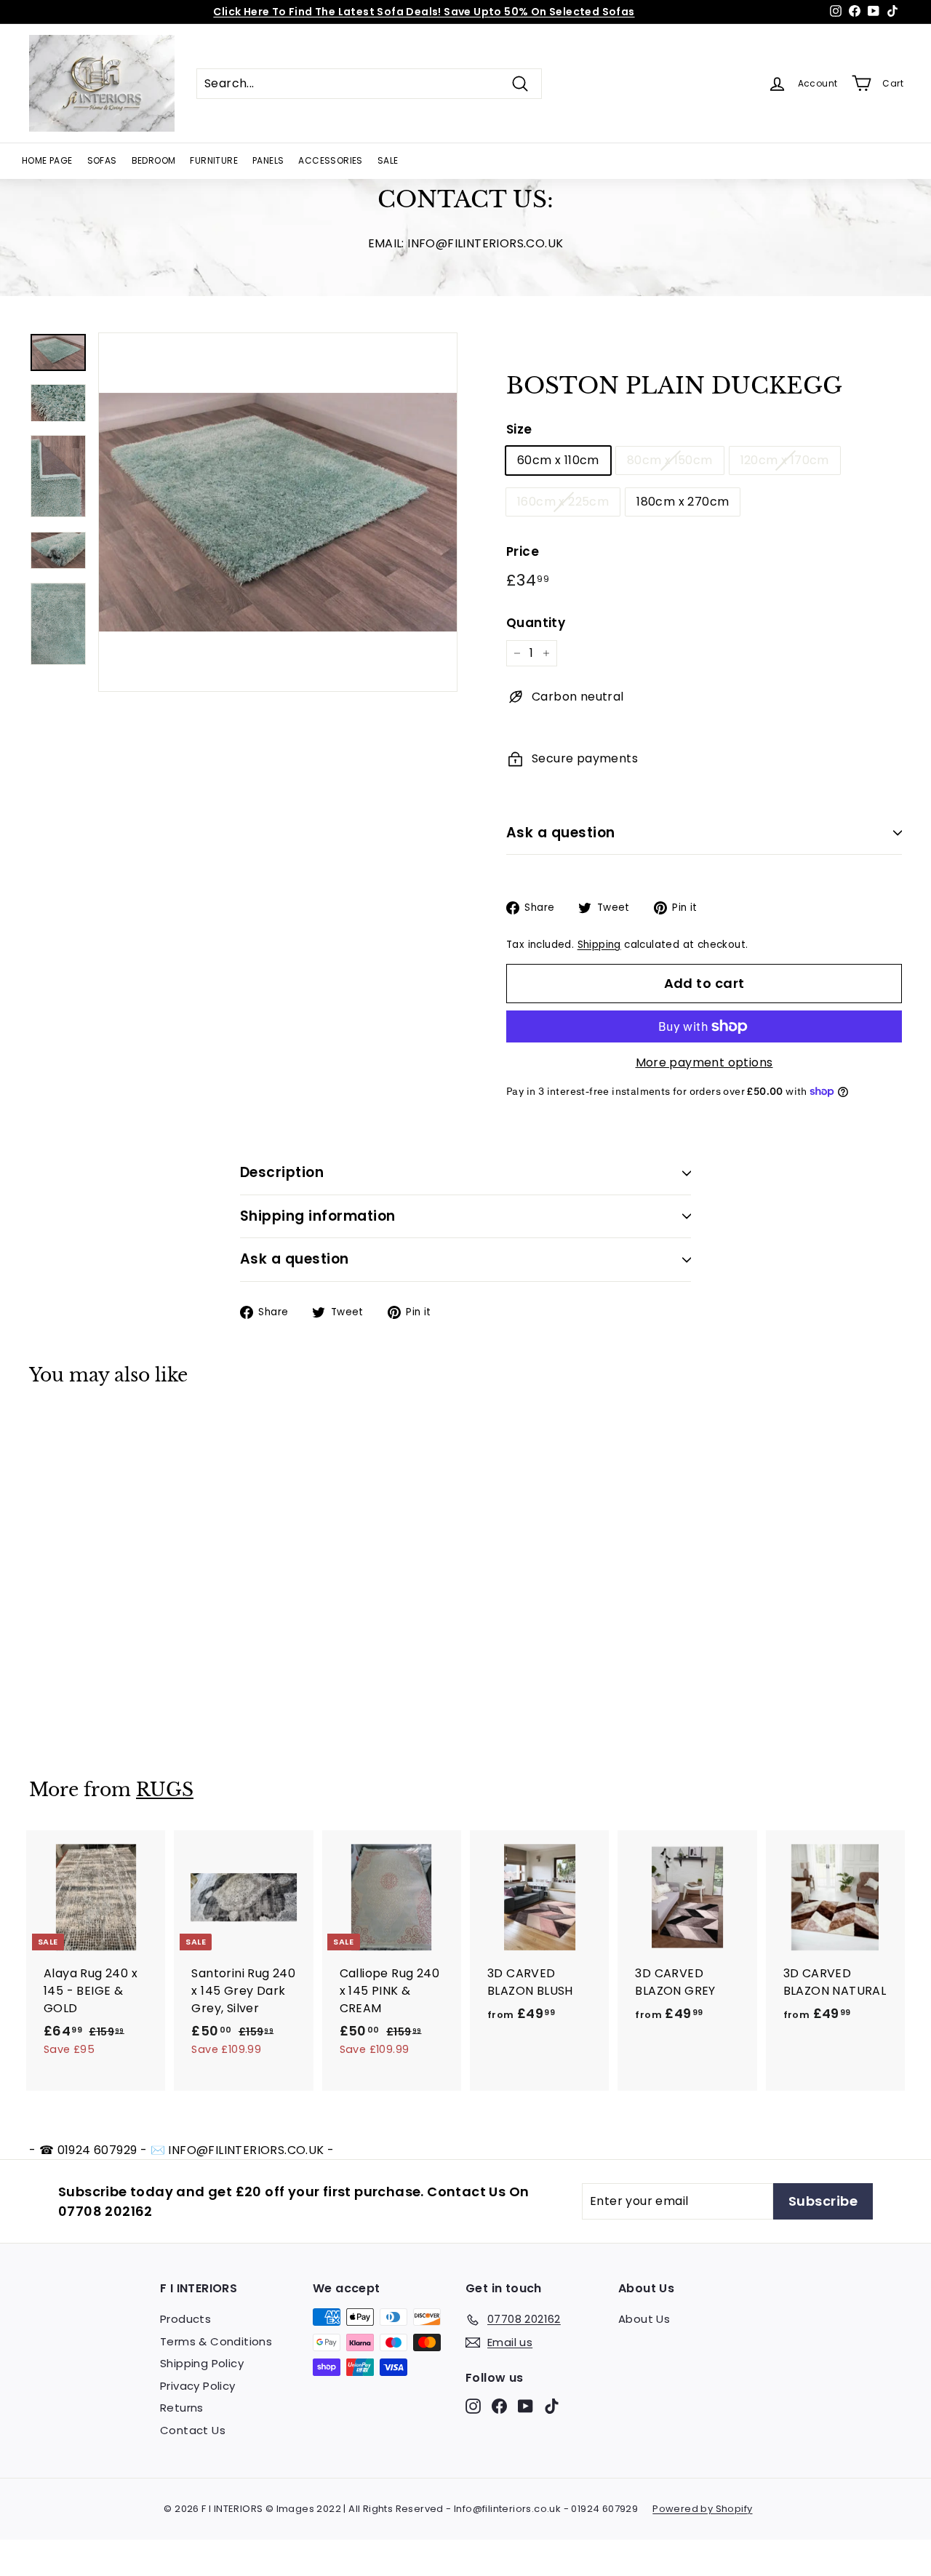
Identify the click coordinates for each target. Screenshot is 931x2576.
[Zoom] (278, 512)
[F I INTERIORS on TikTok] (552, 2406)
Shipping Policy (202, 2363)
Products (185, 2319)
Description (282, 1172)
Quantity (536, 623)
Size (519, 429)
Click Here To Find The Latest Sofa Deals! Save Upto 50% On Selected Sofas (424, 12)
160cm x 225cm (563, 502)
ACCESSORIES (330, 160)
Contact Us (193, 2430)
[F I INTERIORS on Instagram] (473, 2406)
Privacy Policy (198, 2386)
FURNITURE (214, 160)
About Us (644, 2319)
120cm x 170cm (785, 460)
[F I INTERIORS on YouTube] (526, 2406)
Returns (182, 2408)
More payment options (704, 1062)
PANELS (268, 160)
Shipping (599, 945)
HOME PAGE (47, 160)
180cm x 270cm (683, 502)
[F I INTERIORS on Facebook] (499, 2406)
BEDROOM (154, 160)
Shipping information (318, 1216)
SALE (388, 160)
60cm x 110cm (558, 460)
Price (523, 551)
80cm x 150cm (670, 460)
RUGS (165, 1790)
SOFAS (102, 160)
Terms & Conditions (216, 2341)
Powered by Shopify (702, 2509)
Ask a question (561, 833)
